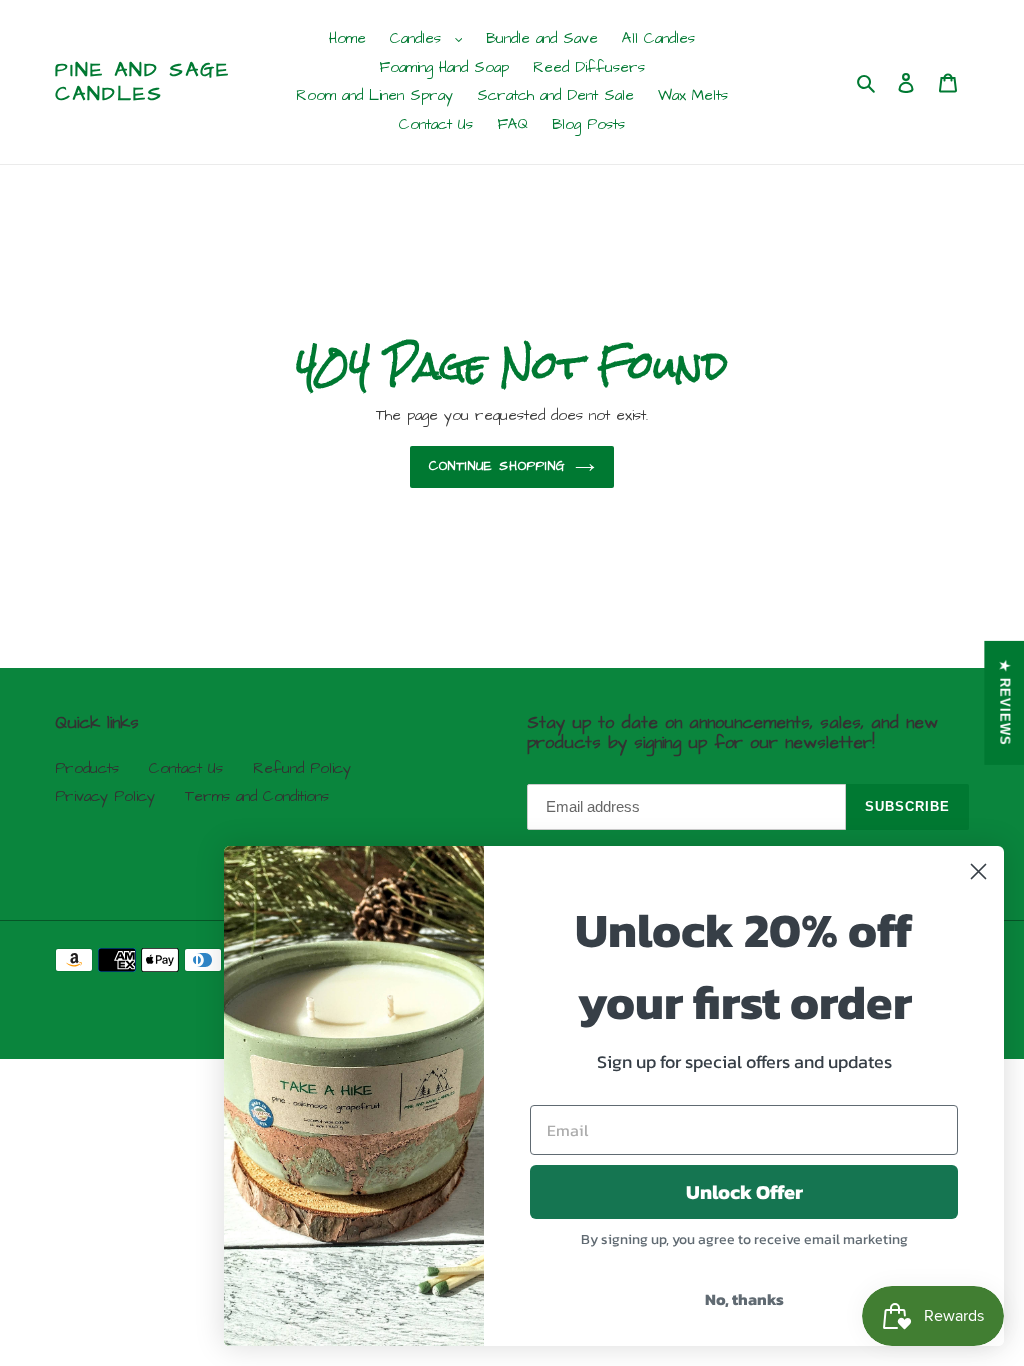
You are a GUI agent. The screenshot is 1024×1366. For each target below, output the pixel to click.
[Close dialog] (978, 871)
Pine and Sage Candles (142, 82)
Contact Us (186, 768)
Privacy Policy (105, 796)
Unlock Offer (744, 1192)
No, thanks (744, 1299)
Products (87, 768)
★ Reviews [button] (1004, 703)
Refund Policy (302, 768)
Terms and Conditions (257, 796)
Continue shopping (497, 466)
